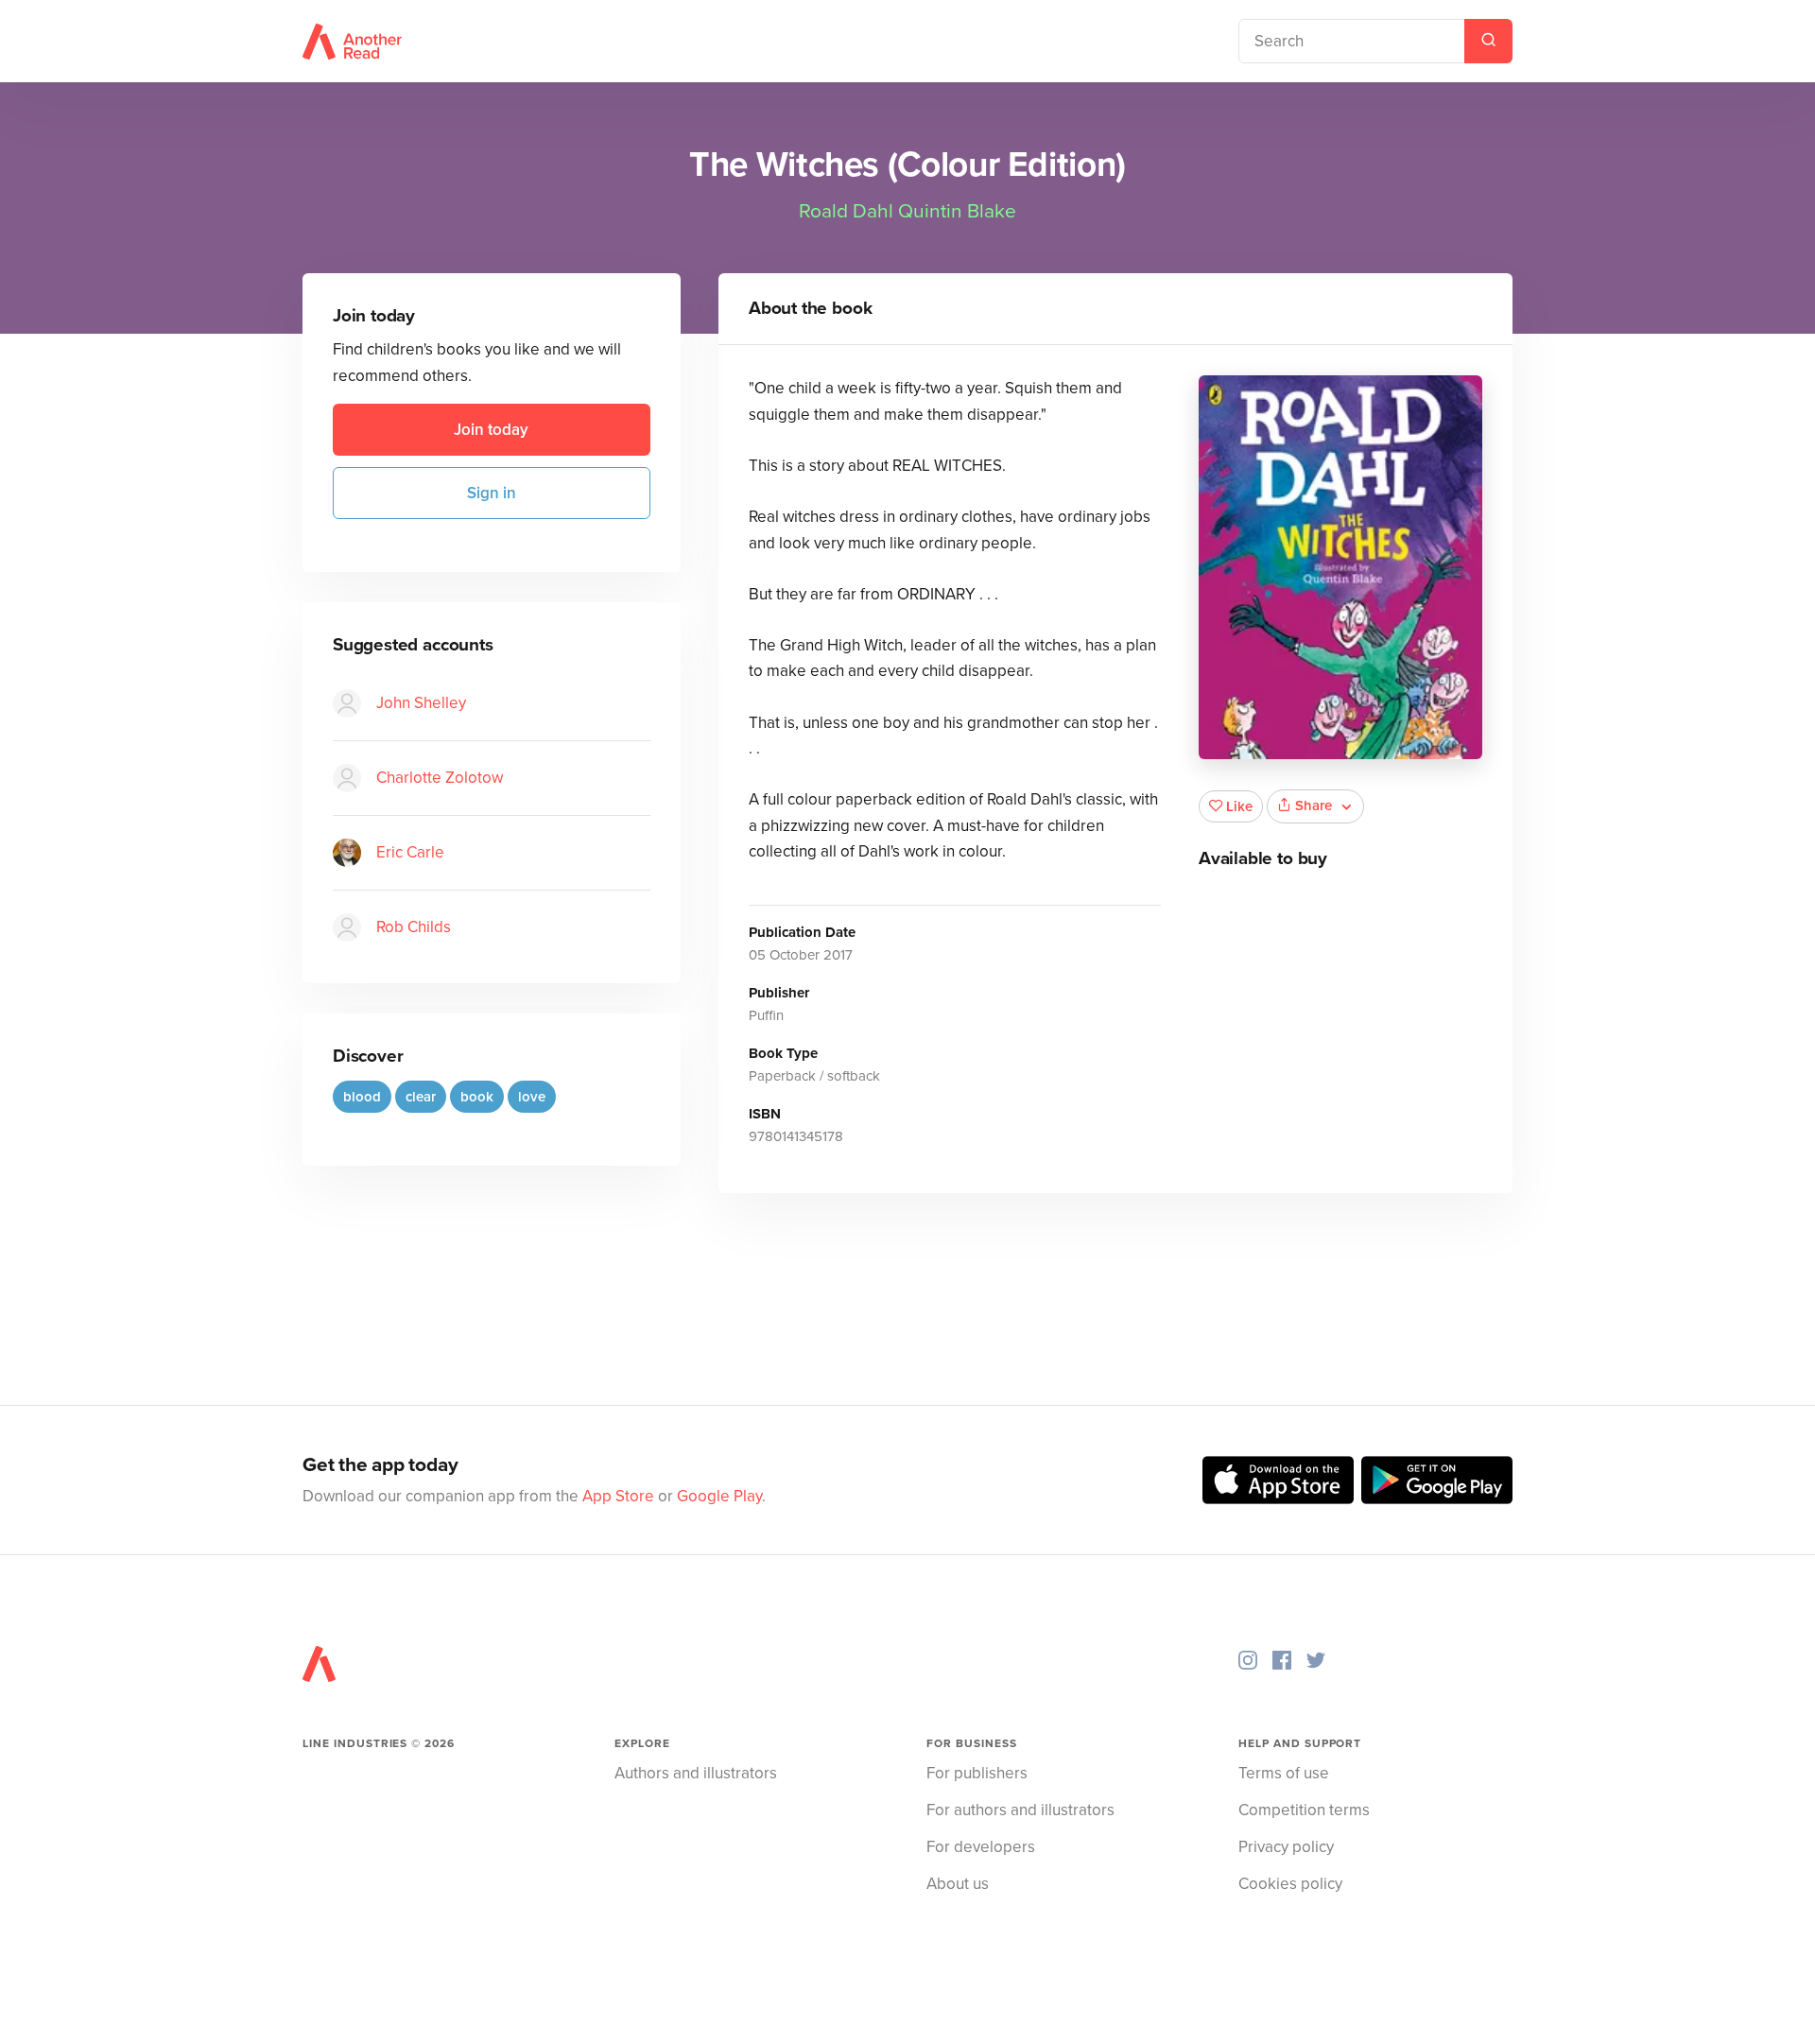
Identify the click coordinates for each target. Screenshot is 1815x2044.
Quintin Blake (957, 211)
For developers (981, 1847)
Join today (491, 430)
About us (958, 1884)
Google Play (719, 1496)
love (532, 1097)
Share (1314, 805)
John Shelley (421, 703)
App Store (618, 1496)
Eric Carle (410, 852)
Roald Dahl (846, 211)
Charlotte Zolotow (440, 778)
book (477, 1097)
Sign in (492, 493)
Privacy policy (1286, 1847)
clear (421, 1097)
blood (362, 1097)
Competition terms (1304, 1810)
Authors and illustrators (696, 1773)
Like (1239, 806)
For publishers (977, 1773)
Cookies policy (1290, 1884)
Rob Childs (414, 927)
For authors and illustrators (1020, 1810)
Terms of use (1284, 1773)
